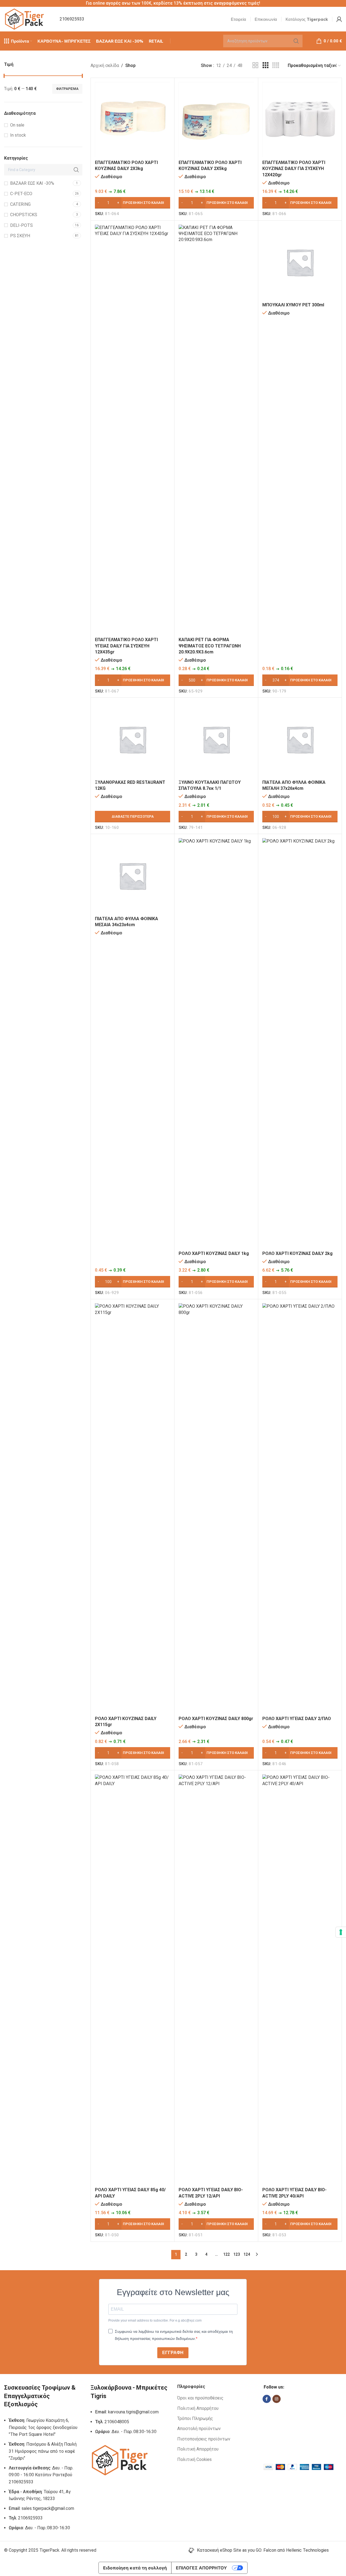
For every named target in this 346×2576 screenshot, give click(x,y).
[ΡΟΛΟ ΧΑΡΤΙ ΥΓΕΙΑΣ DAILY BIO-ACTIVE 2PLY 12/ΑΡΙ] (216, 1979)
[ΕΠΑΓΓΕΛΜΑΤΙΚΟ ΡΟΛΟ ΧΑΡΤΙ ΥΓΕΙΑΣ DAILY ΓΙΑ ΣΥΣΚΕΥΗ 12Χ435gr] (133, 430)
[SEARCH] (296, 41)
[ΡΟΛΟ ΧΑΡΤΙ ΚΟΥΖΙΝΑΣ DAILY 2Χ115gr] (133, 1508)
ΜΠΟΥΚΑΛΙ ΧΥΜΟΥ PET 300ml (293, 305)
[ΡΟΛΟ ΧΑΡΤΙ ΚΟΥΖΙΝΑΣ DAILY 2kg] (300, 1043)
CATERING (20, 204)
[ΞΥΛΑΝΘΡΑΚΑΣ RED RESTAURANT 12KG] (133, 739)
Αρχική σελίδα (105, 65)
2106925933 (72, 19)
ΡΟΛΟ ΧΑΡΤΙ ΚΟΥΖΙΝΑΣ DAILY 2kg (297, 1253)
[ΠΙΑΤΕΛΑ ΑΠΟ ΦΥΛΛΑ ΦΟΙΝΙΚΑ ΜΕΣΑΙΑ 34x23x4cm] (133, 876)
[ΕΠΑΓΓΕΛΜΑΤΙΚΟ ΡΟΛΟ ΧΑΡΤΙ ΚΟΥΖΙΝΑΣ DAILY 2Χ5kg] (216, 120)
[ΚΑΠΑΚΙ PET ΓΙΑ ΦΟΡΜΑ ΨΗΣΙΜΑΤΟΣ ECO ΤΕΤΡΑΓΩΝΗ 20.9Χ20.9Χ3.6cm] (216, 430)
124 (247, 2254)
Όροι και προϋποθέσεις (200, 2398)
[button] (133, 203)
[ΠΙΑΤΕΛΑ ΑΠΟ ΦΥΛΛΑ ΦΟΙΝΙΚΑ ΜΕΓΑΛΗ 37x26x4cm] (300, 739)
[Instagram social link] (277, 2399)
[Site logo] (25, 19)
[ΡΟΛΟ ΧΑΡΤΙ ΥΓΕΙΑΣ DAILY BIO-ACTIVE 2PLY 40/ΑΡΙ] (300, 1979)
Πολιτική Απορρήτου (198, 2408)
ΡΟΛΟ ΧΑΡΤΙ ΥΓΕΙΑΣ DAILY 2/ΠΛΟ (297, 1719)
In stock (18, 135)
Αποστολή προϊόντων (199, 2429)
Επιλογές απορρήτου (201, 2568)
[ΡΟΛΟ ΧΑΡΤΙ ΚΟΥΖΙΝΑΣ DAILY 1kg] (216, 1043)
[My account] (339, 19)
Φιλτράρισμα (67, 89)
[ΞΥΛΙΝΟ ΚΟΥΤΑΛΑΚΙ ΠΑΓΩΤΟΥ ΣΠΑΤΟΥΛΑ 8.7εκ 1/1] (216, 739)
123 (237, 2254)
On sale (17, 125)
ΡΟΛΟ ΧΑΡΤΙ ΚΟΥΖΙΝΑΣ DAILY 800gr (216, 1719)
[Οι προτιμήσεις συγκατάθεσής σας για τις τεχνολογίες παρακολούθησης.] (341, 1932)
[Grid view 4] (276, 65)
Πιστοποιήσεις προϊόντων (204, 2439)
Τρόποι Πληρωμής (195, 2418)
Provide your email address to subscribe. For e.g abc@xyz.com (155, 2320)
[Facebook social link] (267, 2399)
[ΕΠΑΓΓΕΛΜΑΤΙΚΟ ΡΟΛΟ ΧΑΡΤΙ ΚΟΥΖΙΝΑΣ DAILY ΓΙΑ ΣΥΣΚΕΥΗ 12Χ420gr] (300, 120)
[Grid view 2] (255, 65)
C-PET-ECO (21, 194)
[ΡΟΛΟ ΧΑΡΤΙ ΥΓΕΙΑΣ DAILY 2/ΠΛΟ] (300, 1508)
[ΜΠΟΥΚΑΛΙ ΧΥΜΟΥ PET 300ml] (300, 262)
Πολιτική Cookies (194, 2459)
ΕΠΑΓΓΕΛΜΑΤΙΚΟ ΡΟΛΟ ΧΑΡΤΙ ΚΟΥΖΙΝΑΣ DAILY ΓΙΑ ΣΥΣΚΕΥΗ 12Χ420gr (294, 169)
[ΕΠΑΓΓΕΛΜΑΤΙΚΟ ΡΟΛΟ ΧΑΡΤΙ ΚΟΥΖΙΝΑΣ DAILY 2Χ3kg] (133, 120)
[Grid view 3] (266, 65)
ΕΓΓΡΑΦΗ (173, 2353)
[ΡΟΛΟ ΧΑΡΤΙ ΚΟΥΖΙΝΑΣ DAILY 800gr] (216, 1508)
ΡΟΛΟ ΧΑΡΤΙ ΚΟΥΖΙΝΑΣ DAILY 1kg (214, 1253)
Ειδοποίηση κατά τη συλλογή (135, 2568)
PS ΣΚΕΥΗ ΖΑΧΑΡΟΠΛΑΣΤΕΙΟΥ (24, 239)
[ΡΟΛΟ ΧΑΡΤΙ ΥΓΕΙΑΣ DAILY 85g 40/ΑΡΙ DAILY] (133, 1979)
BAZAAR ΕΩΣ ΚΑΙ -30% (32, 183)
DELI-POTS (21, 225)
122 (226, 2254)
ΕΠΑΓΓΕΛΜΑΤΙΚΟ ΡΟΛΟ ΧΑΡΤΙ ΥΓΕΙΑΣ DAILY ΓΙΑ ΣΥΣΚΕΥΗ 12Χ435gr (126, 646)
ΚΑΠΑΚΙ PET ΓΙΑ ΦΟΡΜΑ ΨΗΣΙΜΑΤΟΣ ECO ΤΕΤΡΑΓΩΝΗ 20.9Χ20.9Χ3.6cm (210, 646)
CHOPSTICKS (24, 215)
